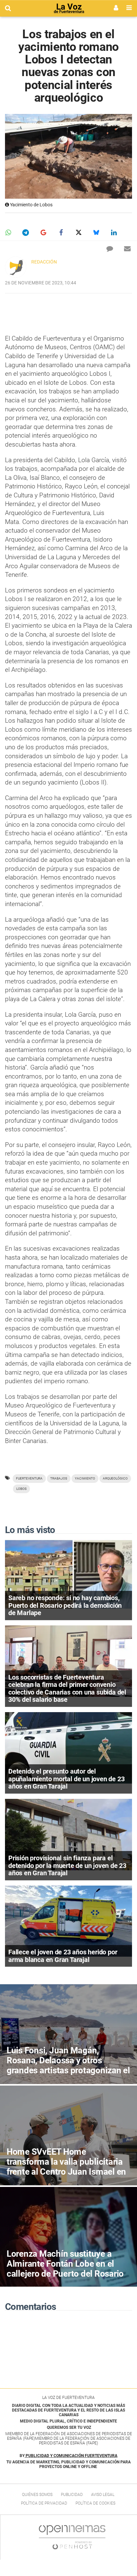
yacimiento (85, 1478)
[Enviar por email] (127, 249)
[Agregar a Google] (43, 233)
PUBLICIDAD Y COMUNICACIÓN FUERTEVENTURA (71, 2456)
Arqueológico (115, 1478)
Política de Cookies (95, 2503)
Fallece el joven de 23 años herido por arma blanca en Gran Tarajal (63, 1956)
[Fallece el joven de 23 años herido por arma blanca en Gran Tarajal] (68, 1921)
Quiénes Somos (37, 2495)
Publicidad (72, 2495)
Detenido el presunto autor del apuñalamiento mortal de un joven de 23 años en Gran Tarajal (66, 1779)
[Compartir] (8, 233)
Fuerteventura (29, 1478)
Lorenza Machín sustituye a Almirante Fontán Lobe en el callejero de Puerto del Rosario (65, 2264)
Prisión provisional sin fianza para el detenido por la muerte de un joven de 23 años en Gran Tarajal (67, 1865)
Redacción (44, 262)
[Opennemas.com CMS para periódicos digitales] (72, 2537)
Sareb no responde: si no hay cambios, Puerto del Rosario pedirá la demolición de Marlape (65, 1605)
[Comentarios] (110, 249)
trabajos (59, 1478)
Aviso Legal (103, 2495)
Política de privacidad (44, 2503)
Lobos (21, 1489)
